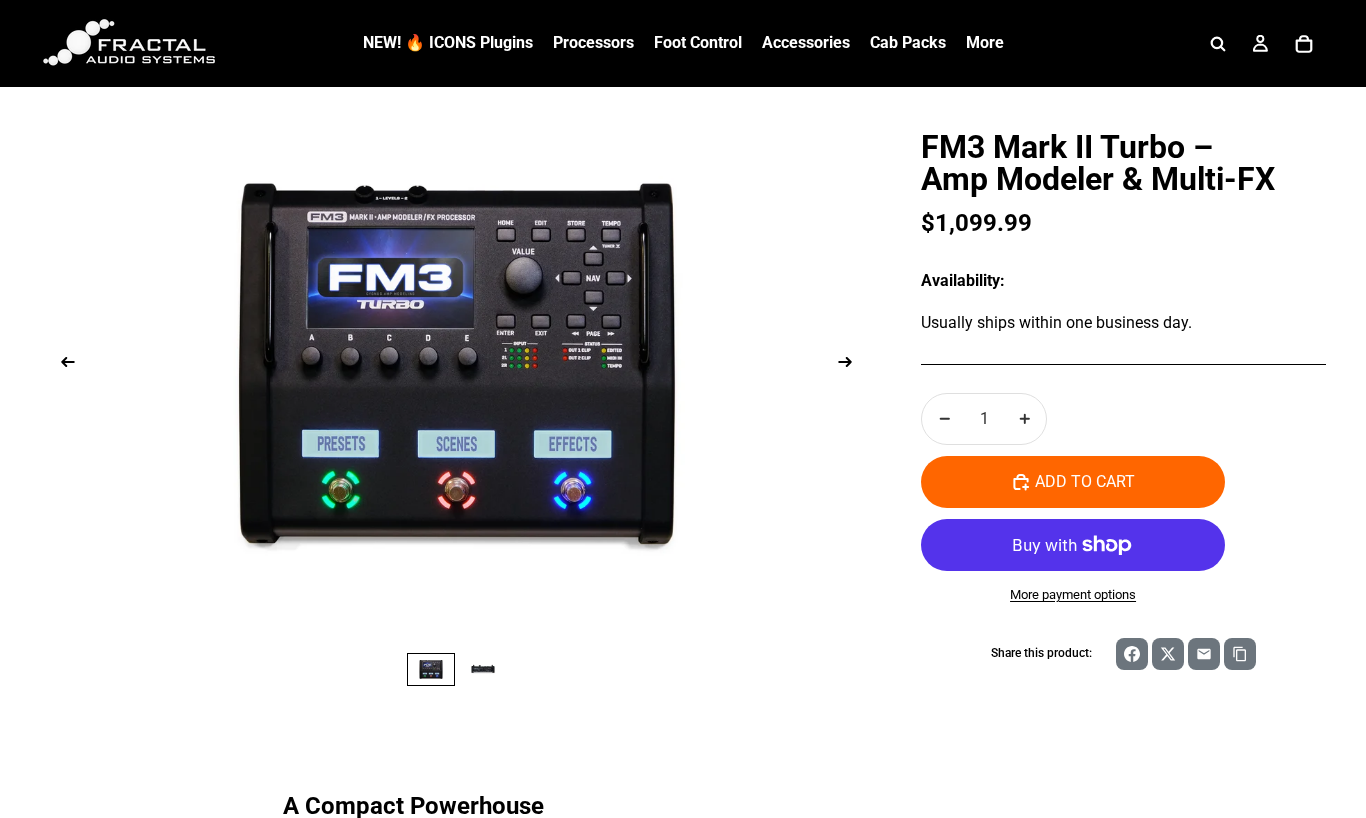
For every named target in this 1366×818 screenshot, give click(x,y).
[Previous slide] (62, 365)
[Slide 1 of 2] (431, 669)
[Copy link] (1240, 654)
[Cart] (1304, 44)
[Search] (1218, 44)
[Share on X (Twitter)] (1168, 654)
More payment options (1073, 594)
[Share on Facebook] (1132, 654)
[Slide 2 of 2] (483, 669)
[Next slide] (851, 365)
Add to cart (1085, 481)
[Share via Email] (1204, 654)
